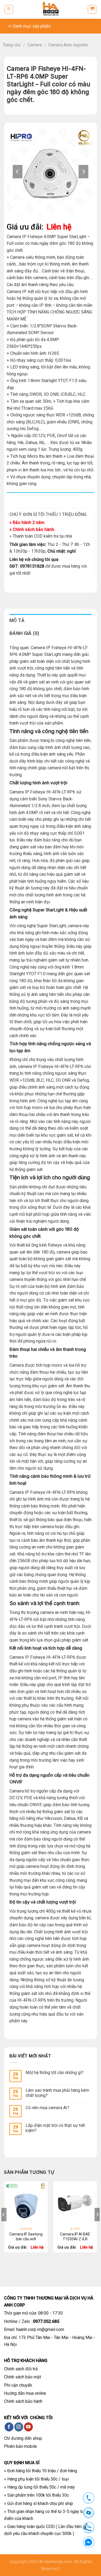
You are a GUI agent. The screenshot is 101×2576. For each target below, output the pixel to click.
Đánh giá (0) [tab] (24, 633)
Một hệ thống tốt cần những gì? (55, 2073)
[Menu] (9, 9)
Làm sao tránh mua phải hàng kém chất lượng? (57, 2093)
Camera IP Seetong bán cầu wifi (26, 2237)
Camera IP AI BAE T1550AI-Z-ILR (75, 2237)
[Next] (97, 2225)
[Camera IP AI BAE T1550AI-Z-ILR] (75, 2203)
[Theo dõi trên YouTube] (28, 2427)
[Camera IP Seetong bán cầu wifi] (26, 2203)
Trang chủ (12, 45)
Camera (35, 45)
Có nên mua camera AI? (48, 2108)
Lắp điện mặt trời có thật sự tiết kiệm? (55, 2128)
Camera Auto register (68, 45)
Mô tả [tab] (17, 620)
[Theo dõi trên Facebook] (9, 2427)
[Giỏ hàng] (92, 9)
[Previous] (4, 2225)
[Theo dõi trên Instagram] (19, 2427)
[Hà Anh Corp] (51, 9)
